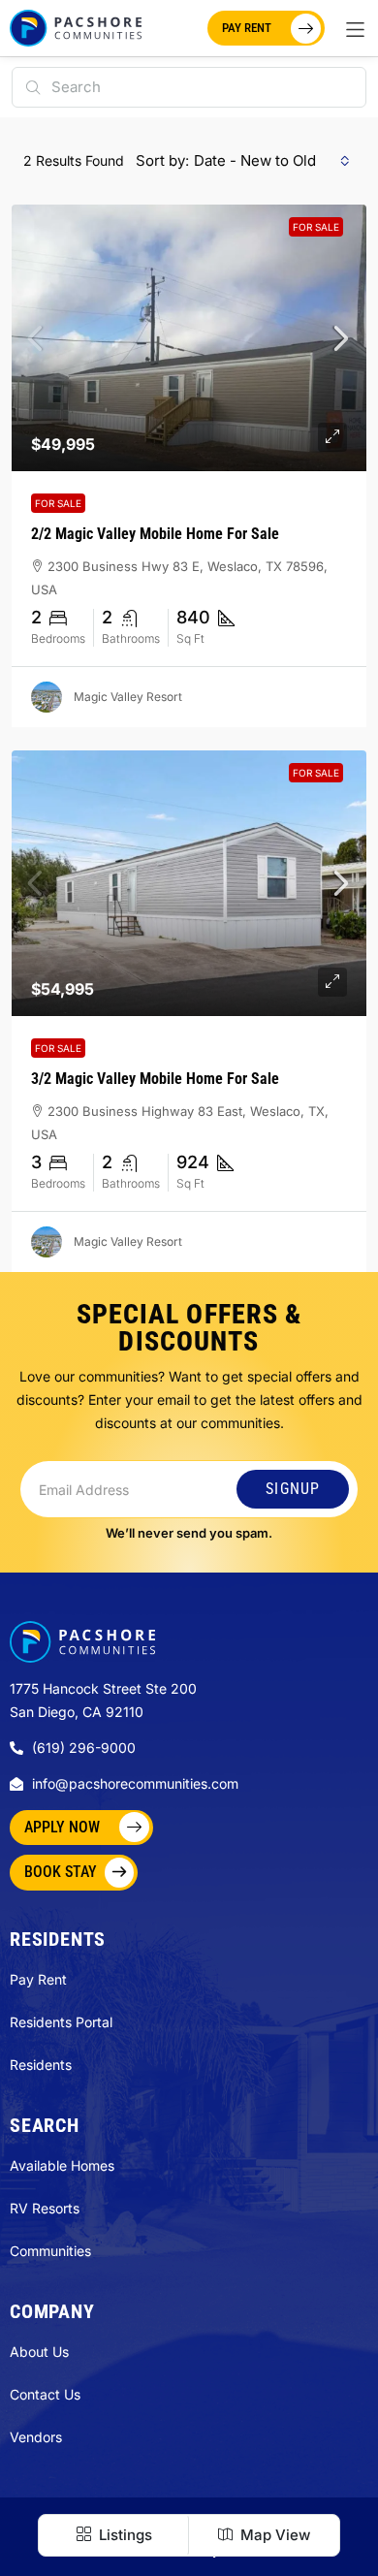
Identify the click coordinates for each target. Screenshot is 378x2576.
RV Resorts (45, 2208)
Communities (50, 2251)
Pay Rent (38, 1979)
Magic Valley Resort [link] (128, 697)
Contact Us (45, 2394)
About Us (39, 2352)
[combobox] (272, 161)
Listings (124, 2535)
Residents (41, 2065)
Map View (273, 2535)
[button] (355, 30)
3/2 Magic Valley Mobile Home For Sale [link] (155, 1079)
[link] (189, 338)
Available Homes (62, 2165)
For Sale (316, 227)
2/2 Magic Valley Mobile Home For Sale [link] (155, 534)
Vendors (36, 2437)
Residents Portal (61, 2022)
